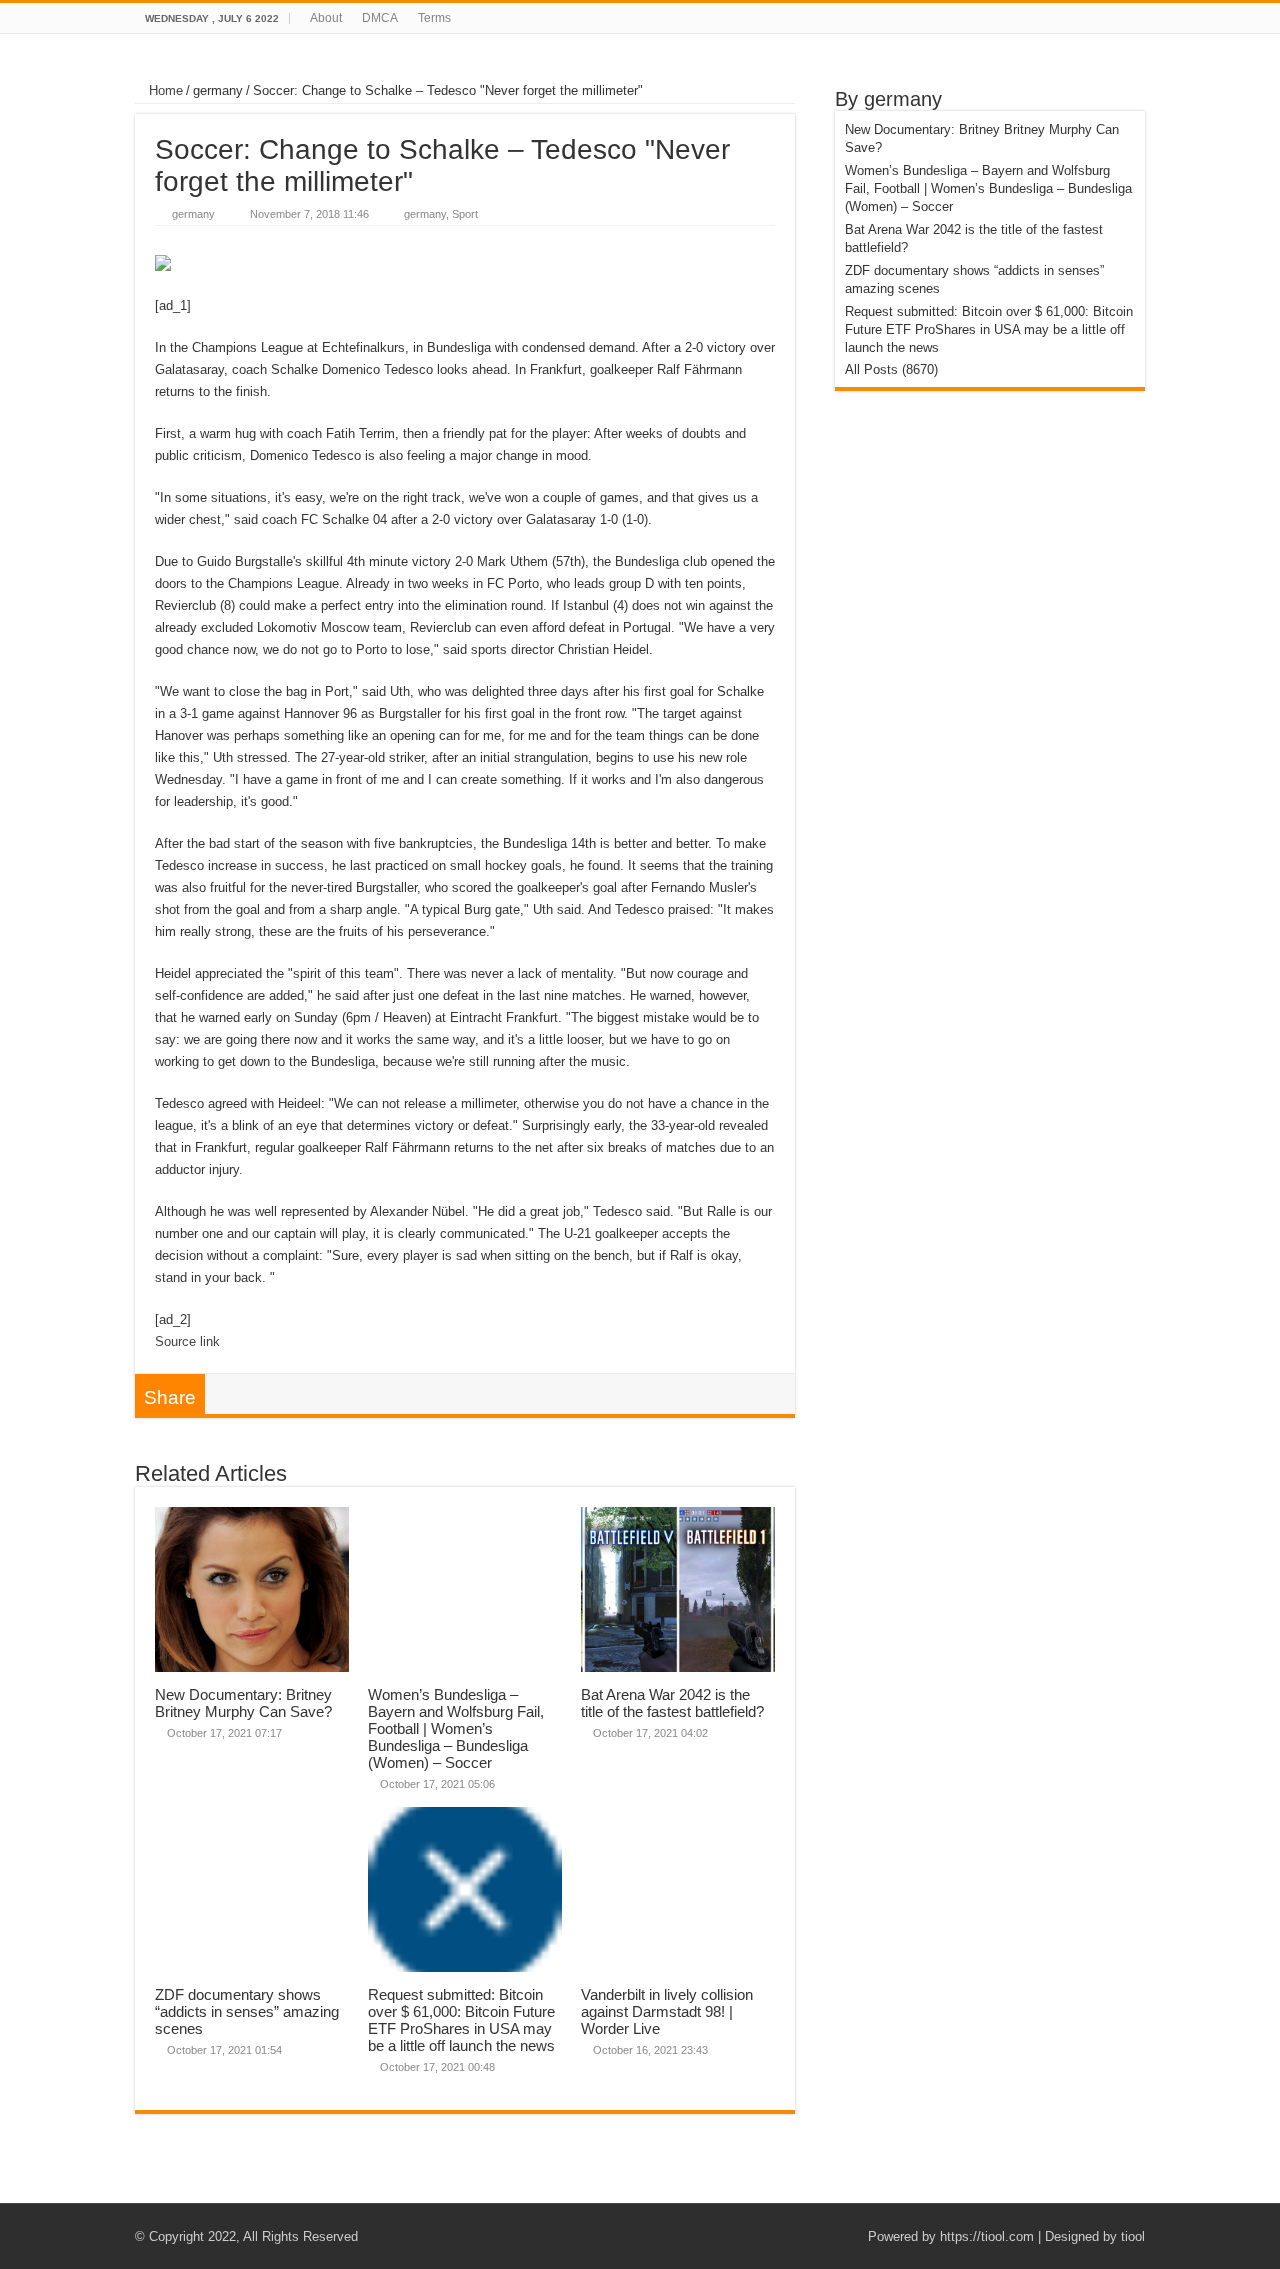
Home (164, 90)
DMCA (380, 18)
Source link (187, 1341)
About (326, 18)
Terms (434, 18)
